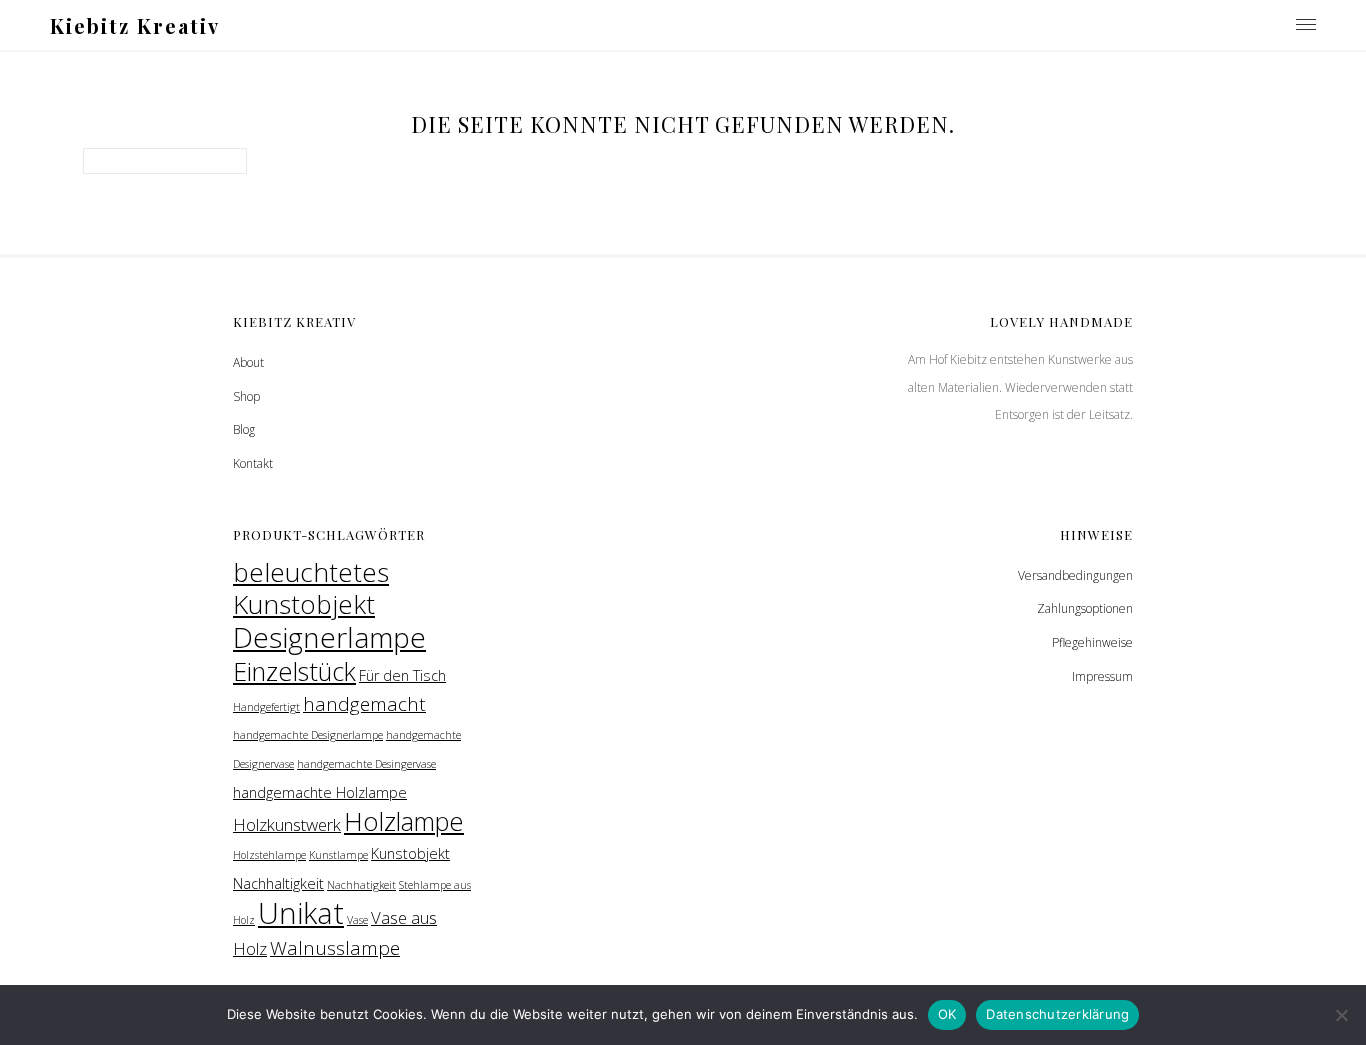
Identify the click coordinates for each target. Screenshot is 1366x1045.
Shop (246, 396)
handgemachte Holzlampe (320, 792)
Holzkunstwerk (287, 824)
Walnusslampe (335, 948)
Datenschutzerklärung (1057, 1014)
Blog (244, 429)
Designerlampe (329, 637)
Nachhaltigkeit (278, 883)
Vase (357, 920)
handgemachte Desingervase (366, 764)
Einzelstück (294, 671)
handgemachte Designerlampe (308, 735)
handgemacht (364, 704)
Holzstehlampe (269, 855)
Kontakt (253, 463)
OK (947, 1014)
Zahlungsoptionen (1085, 608)
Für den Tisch (402, 675)
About (248, 362)
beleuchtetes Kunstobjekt (311, 588)
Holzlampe (404, 821)
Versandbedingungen (1075, 575)
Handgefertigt (266, 707)
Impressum (1102, 676)
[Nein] (1341, 1015)
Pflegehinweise (1092, 642)
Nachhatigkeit (361, 885)
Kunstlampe (338, 855)
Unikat (301, 913)
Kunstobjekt (410, 853)
